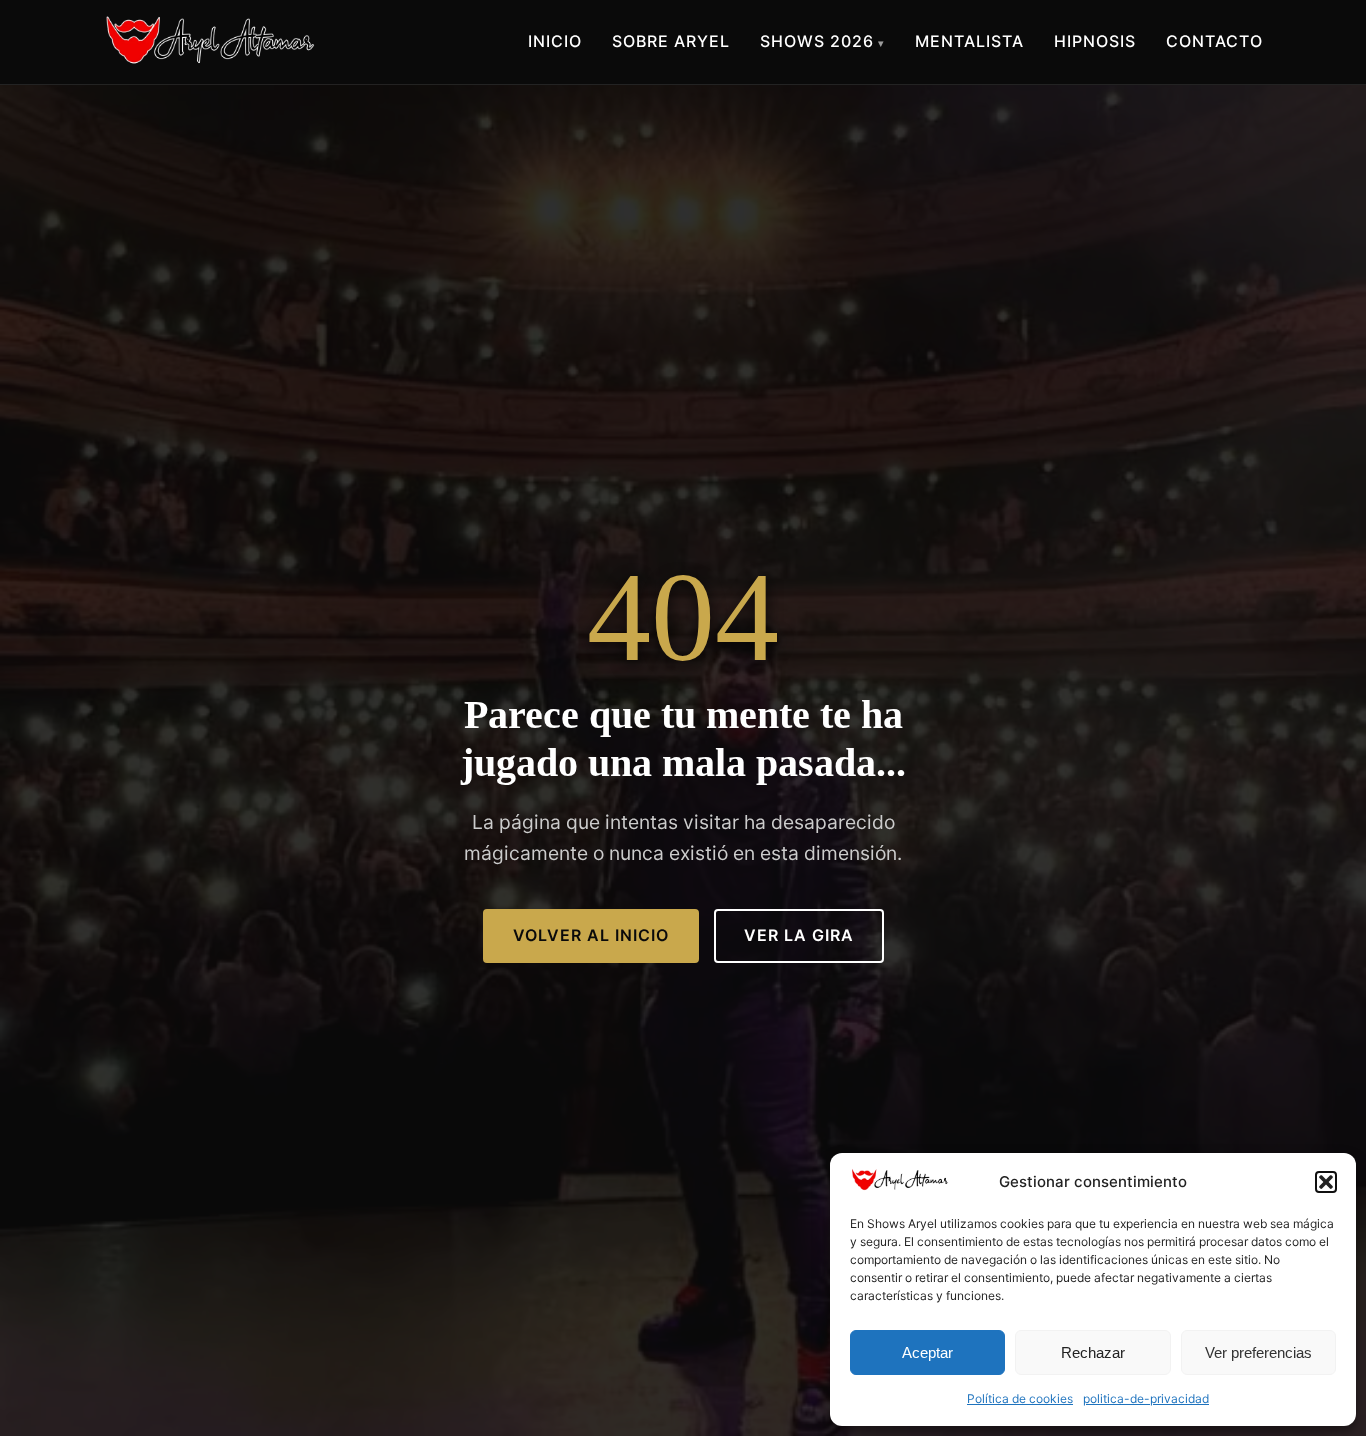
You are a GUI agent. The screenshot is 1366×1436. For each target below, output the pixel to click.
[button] (1326, 1182)
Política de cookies (1020, 1398)
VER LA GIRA (799, 935)
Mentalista (969, 41)
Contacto (1214, 41)
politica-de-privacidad (1146, 1398)
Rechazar (1093, 1352)
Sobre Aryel (671, 41)
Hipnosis (1095, 41)
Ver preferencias (1258, 1352)
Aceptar (927, 1352)
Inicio (555, 41)
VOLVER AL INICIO (591, 935)
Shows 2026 (817, 41)
